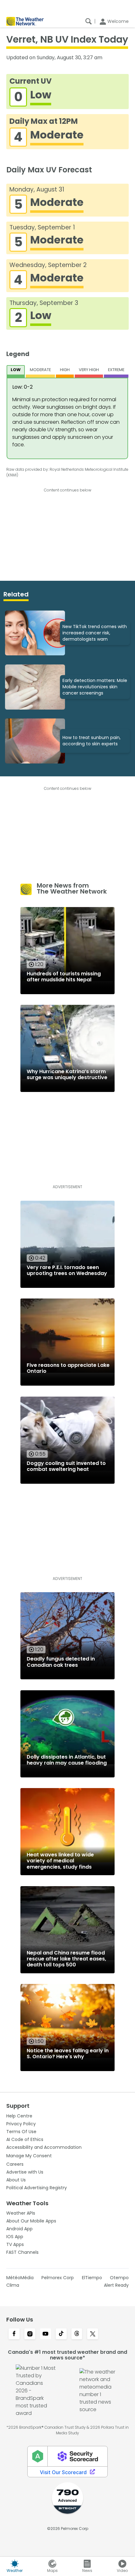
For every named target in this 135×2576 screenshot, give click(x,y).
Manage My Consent (29, 2156)
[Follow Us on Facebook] (14, 2334)
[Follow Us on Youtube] (46, 2334)
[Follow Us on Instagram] (30, 2334)
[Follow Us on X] (93, 2334)
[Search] (89, 21)
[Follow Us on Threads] (77, 2334)
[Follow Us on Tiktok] (61, 2334)
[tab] (16, 371)
